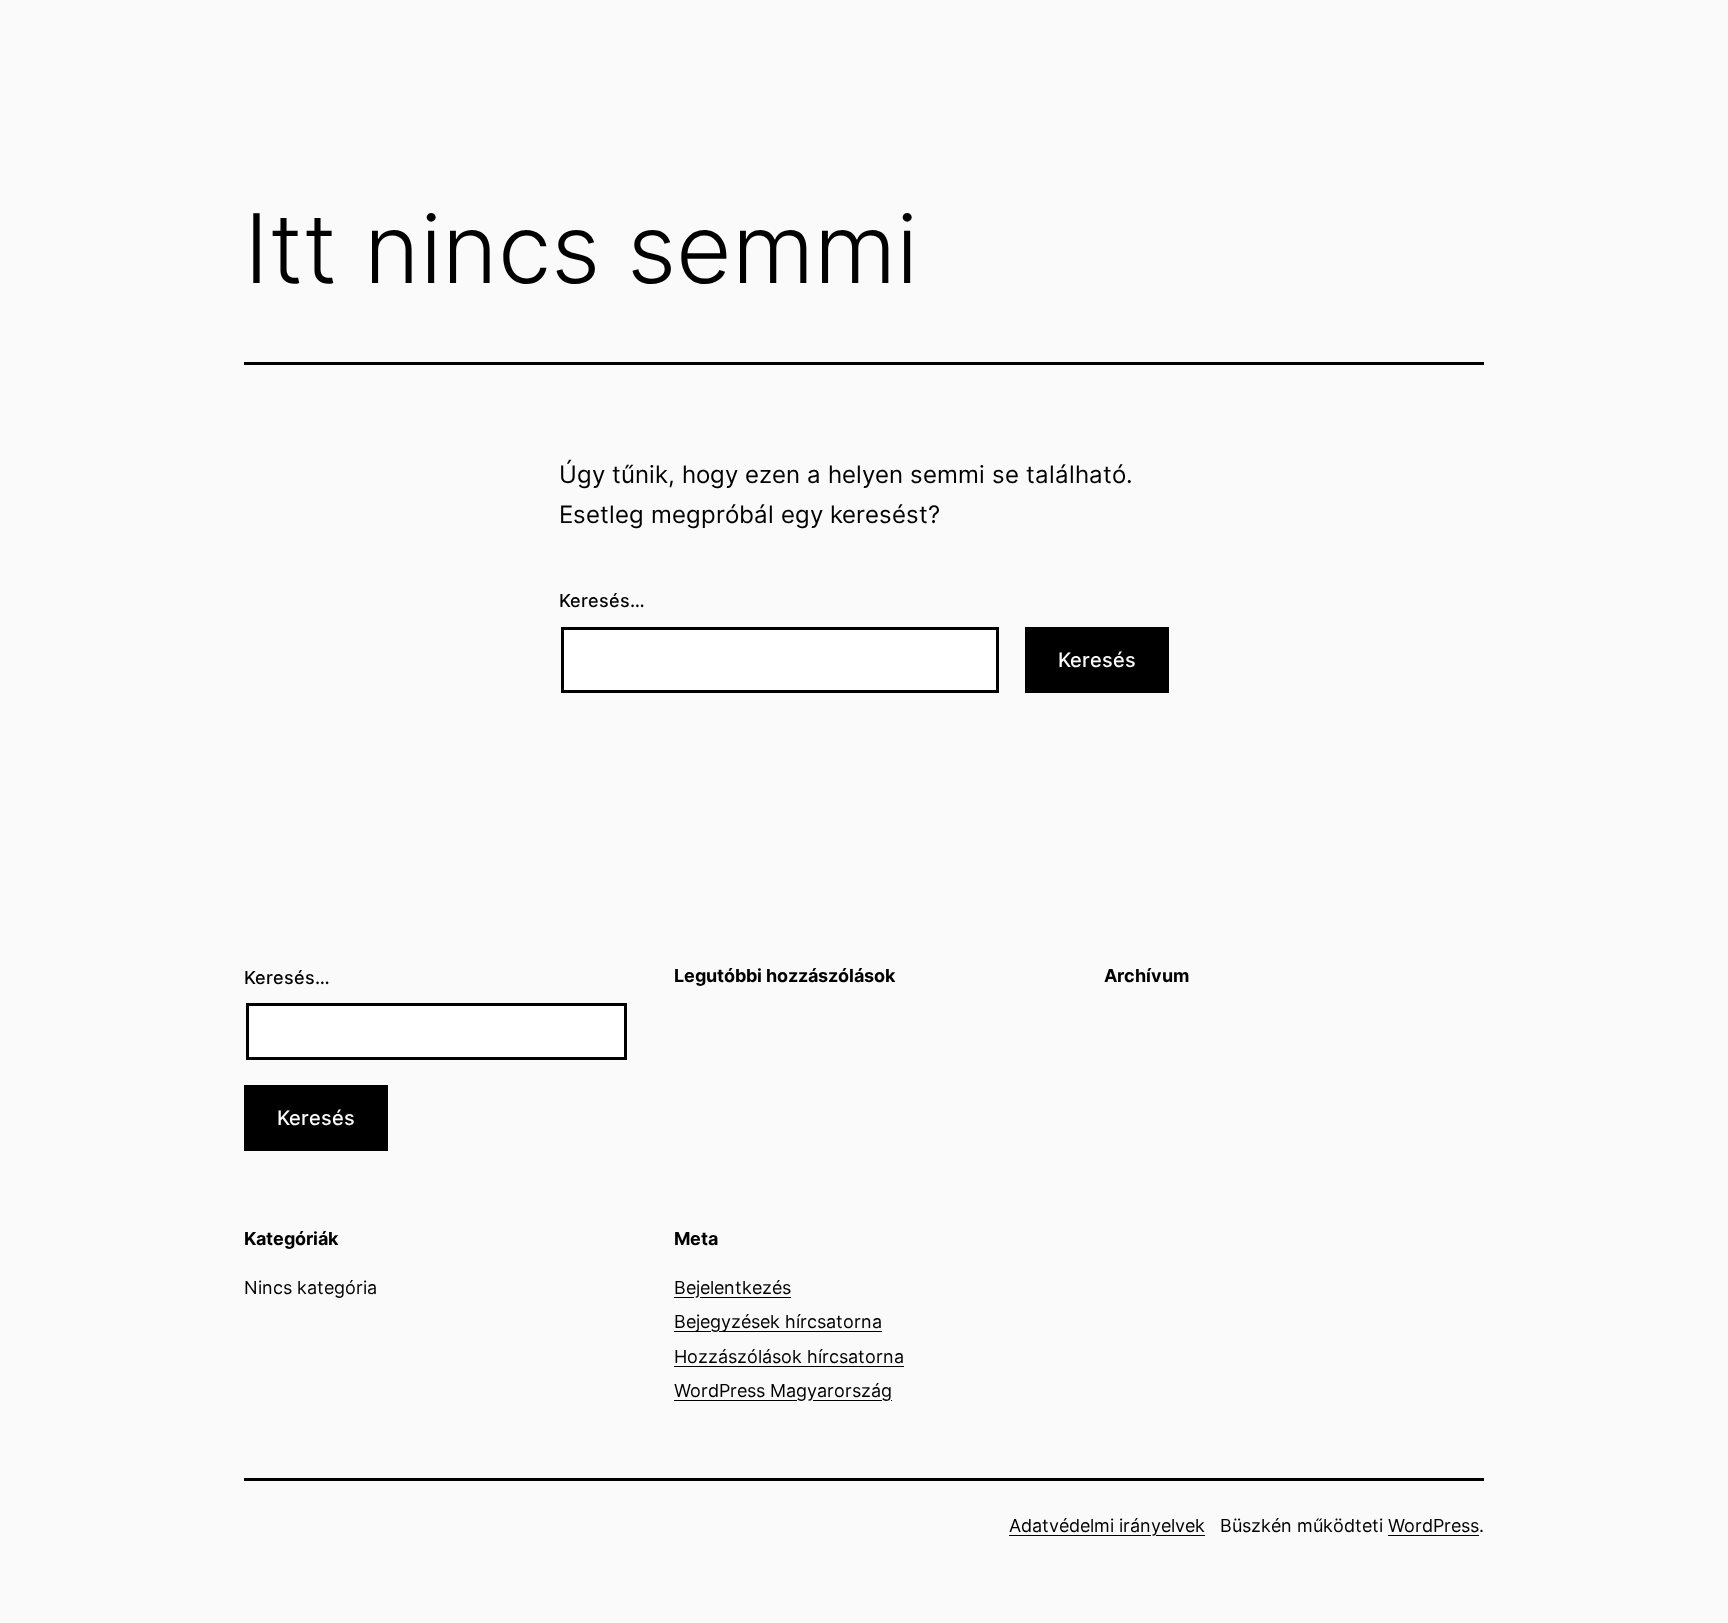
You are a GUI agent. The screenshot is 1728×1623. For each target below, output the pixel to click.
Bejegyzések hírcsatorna (778, 1321)
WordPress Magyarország (783, 1390)
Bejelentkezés (732, 1287)
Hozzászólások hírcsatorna (789, 1356)
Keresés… (602, 600)
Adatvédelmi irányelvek (1107, 1525)
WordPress (1433, 1525)
